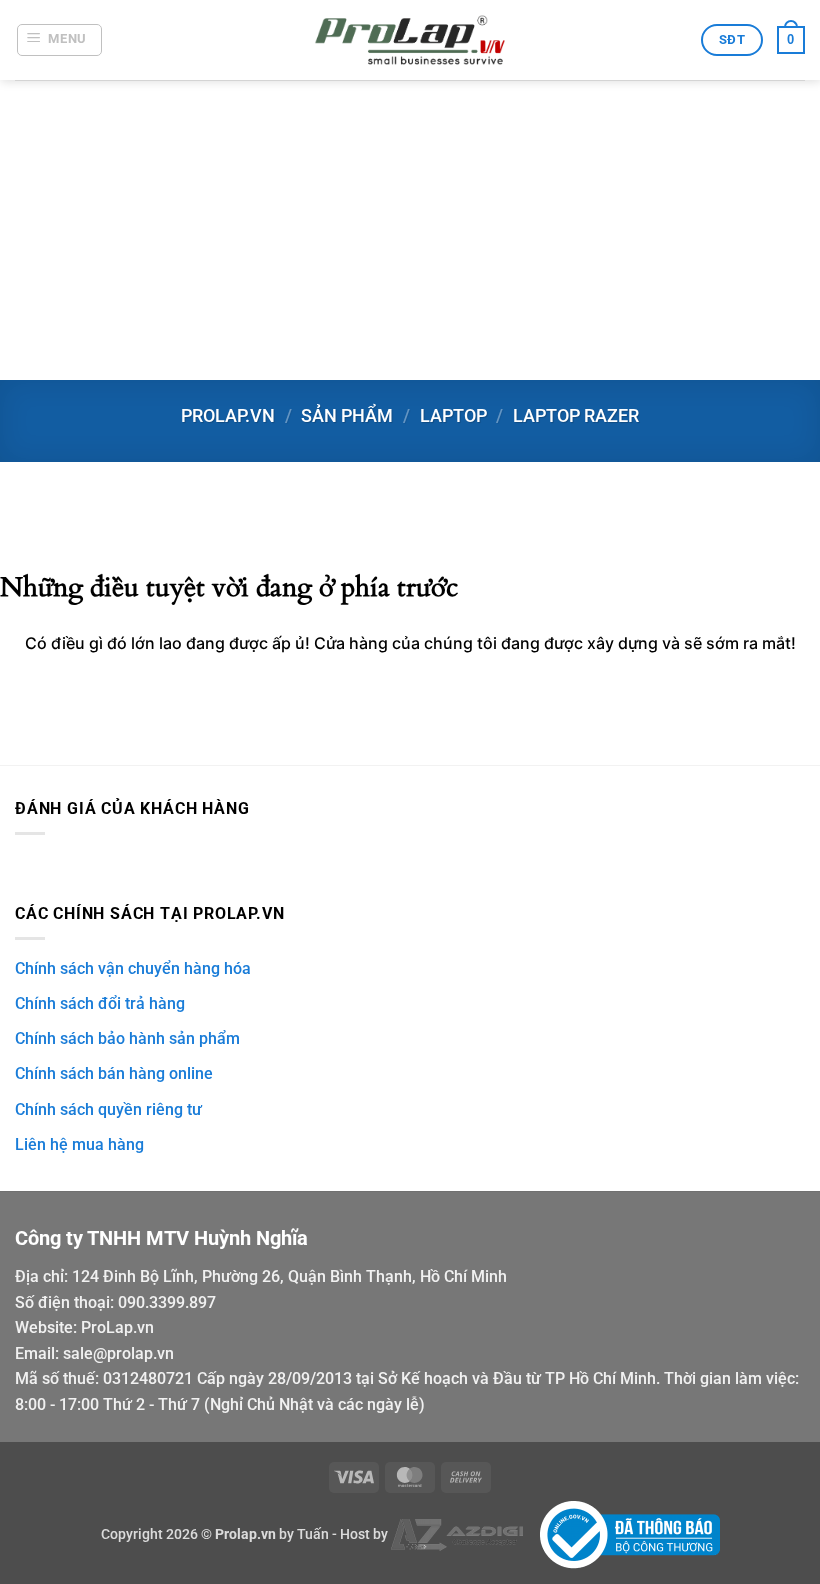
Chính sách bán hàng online (114, 1073)
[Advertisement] (410, 230)
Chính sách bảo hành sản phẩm (127, 1038)
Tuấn (313, 1533)
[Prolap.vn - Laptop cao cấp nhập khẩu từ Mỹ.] (410, 40)
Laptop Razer (576, 415)
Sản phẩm (347, 415)
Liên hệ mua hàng (79, 1144)
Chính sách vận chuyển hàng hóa (133, 968)
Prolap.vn (228, 415)
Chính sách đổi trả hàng (100, 1003)
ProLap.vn (117, 1327)
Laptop (453, 415)
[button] (60, 40)
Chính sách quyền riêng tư (108, 1109)
